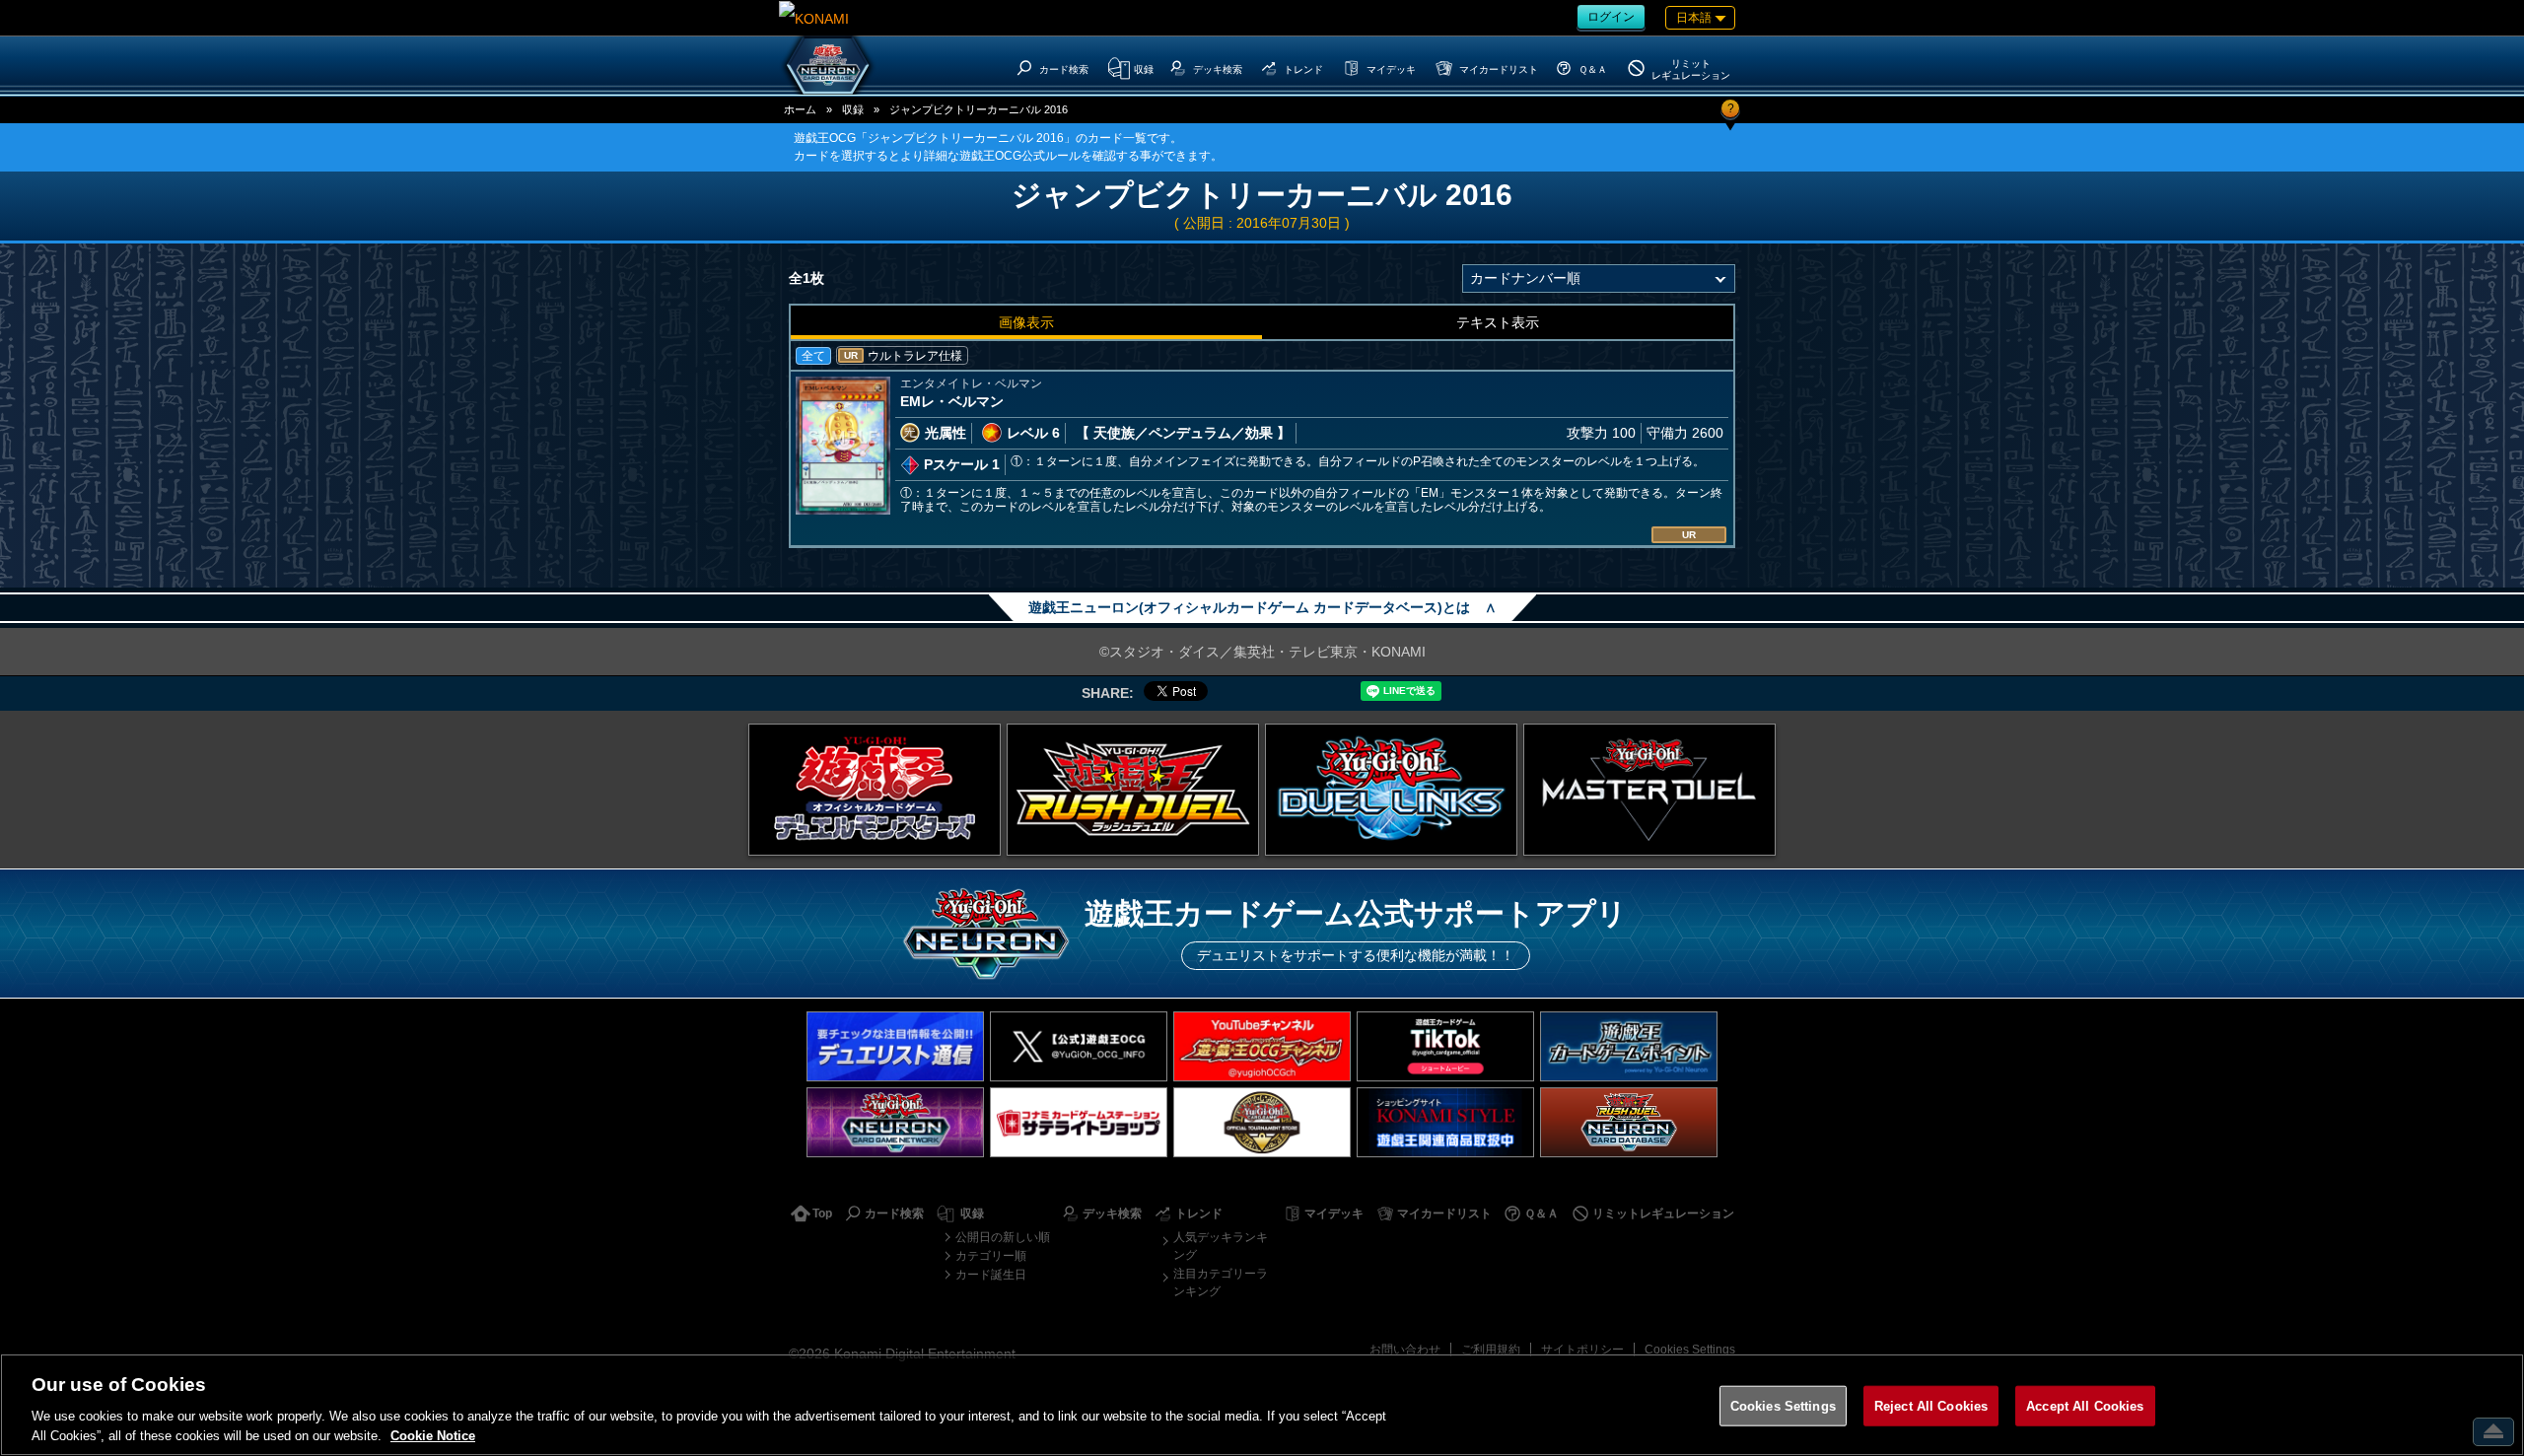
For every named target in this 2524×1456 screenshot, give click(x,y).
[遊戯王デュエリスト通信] (895, 1046)
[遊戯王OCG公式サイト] (875, 790)
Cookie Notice (433, 1436)
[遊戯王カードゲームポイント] (1629, 1046)
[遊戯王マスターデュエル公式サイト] (1649, 790)
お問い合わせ (1405, 1350)
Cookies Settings (1690, 1350)
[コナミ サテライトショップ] (1079, 1122)
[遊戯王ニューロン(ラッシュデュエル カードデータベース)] (1629, 1122)
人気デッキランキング (1221, 1246)
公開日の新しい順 (1003, 1237)
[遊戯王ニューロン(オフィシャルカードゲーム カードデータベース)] (828, 65)
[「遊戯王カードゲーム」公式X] (1079, 1046)
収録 (853, 109)
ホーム (800, 109)
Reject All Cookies (1931, 1406)
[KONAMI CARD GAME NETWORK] (895, 1122)
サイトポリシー (1582, 1350)
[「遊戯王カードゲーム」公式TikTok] (1445, 1046)
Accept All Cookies (2085, 1406)
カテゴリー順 (991, 1256)
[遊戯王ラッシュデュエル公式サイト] (1133, 790)
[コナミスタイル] (1445, 1122)
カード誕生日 (991, 1275)
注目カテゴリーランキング (1221, 1283)
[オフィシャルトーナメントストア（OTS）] (1262, 1122)
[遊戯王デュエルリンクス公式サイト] (1391, 790)
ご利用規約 (1491, 1350)
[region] (1262, 1405)
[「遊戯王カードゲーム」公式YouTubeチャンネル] (1262, 1046)
